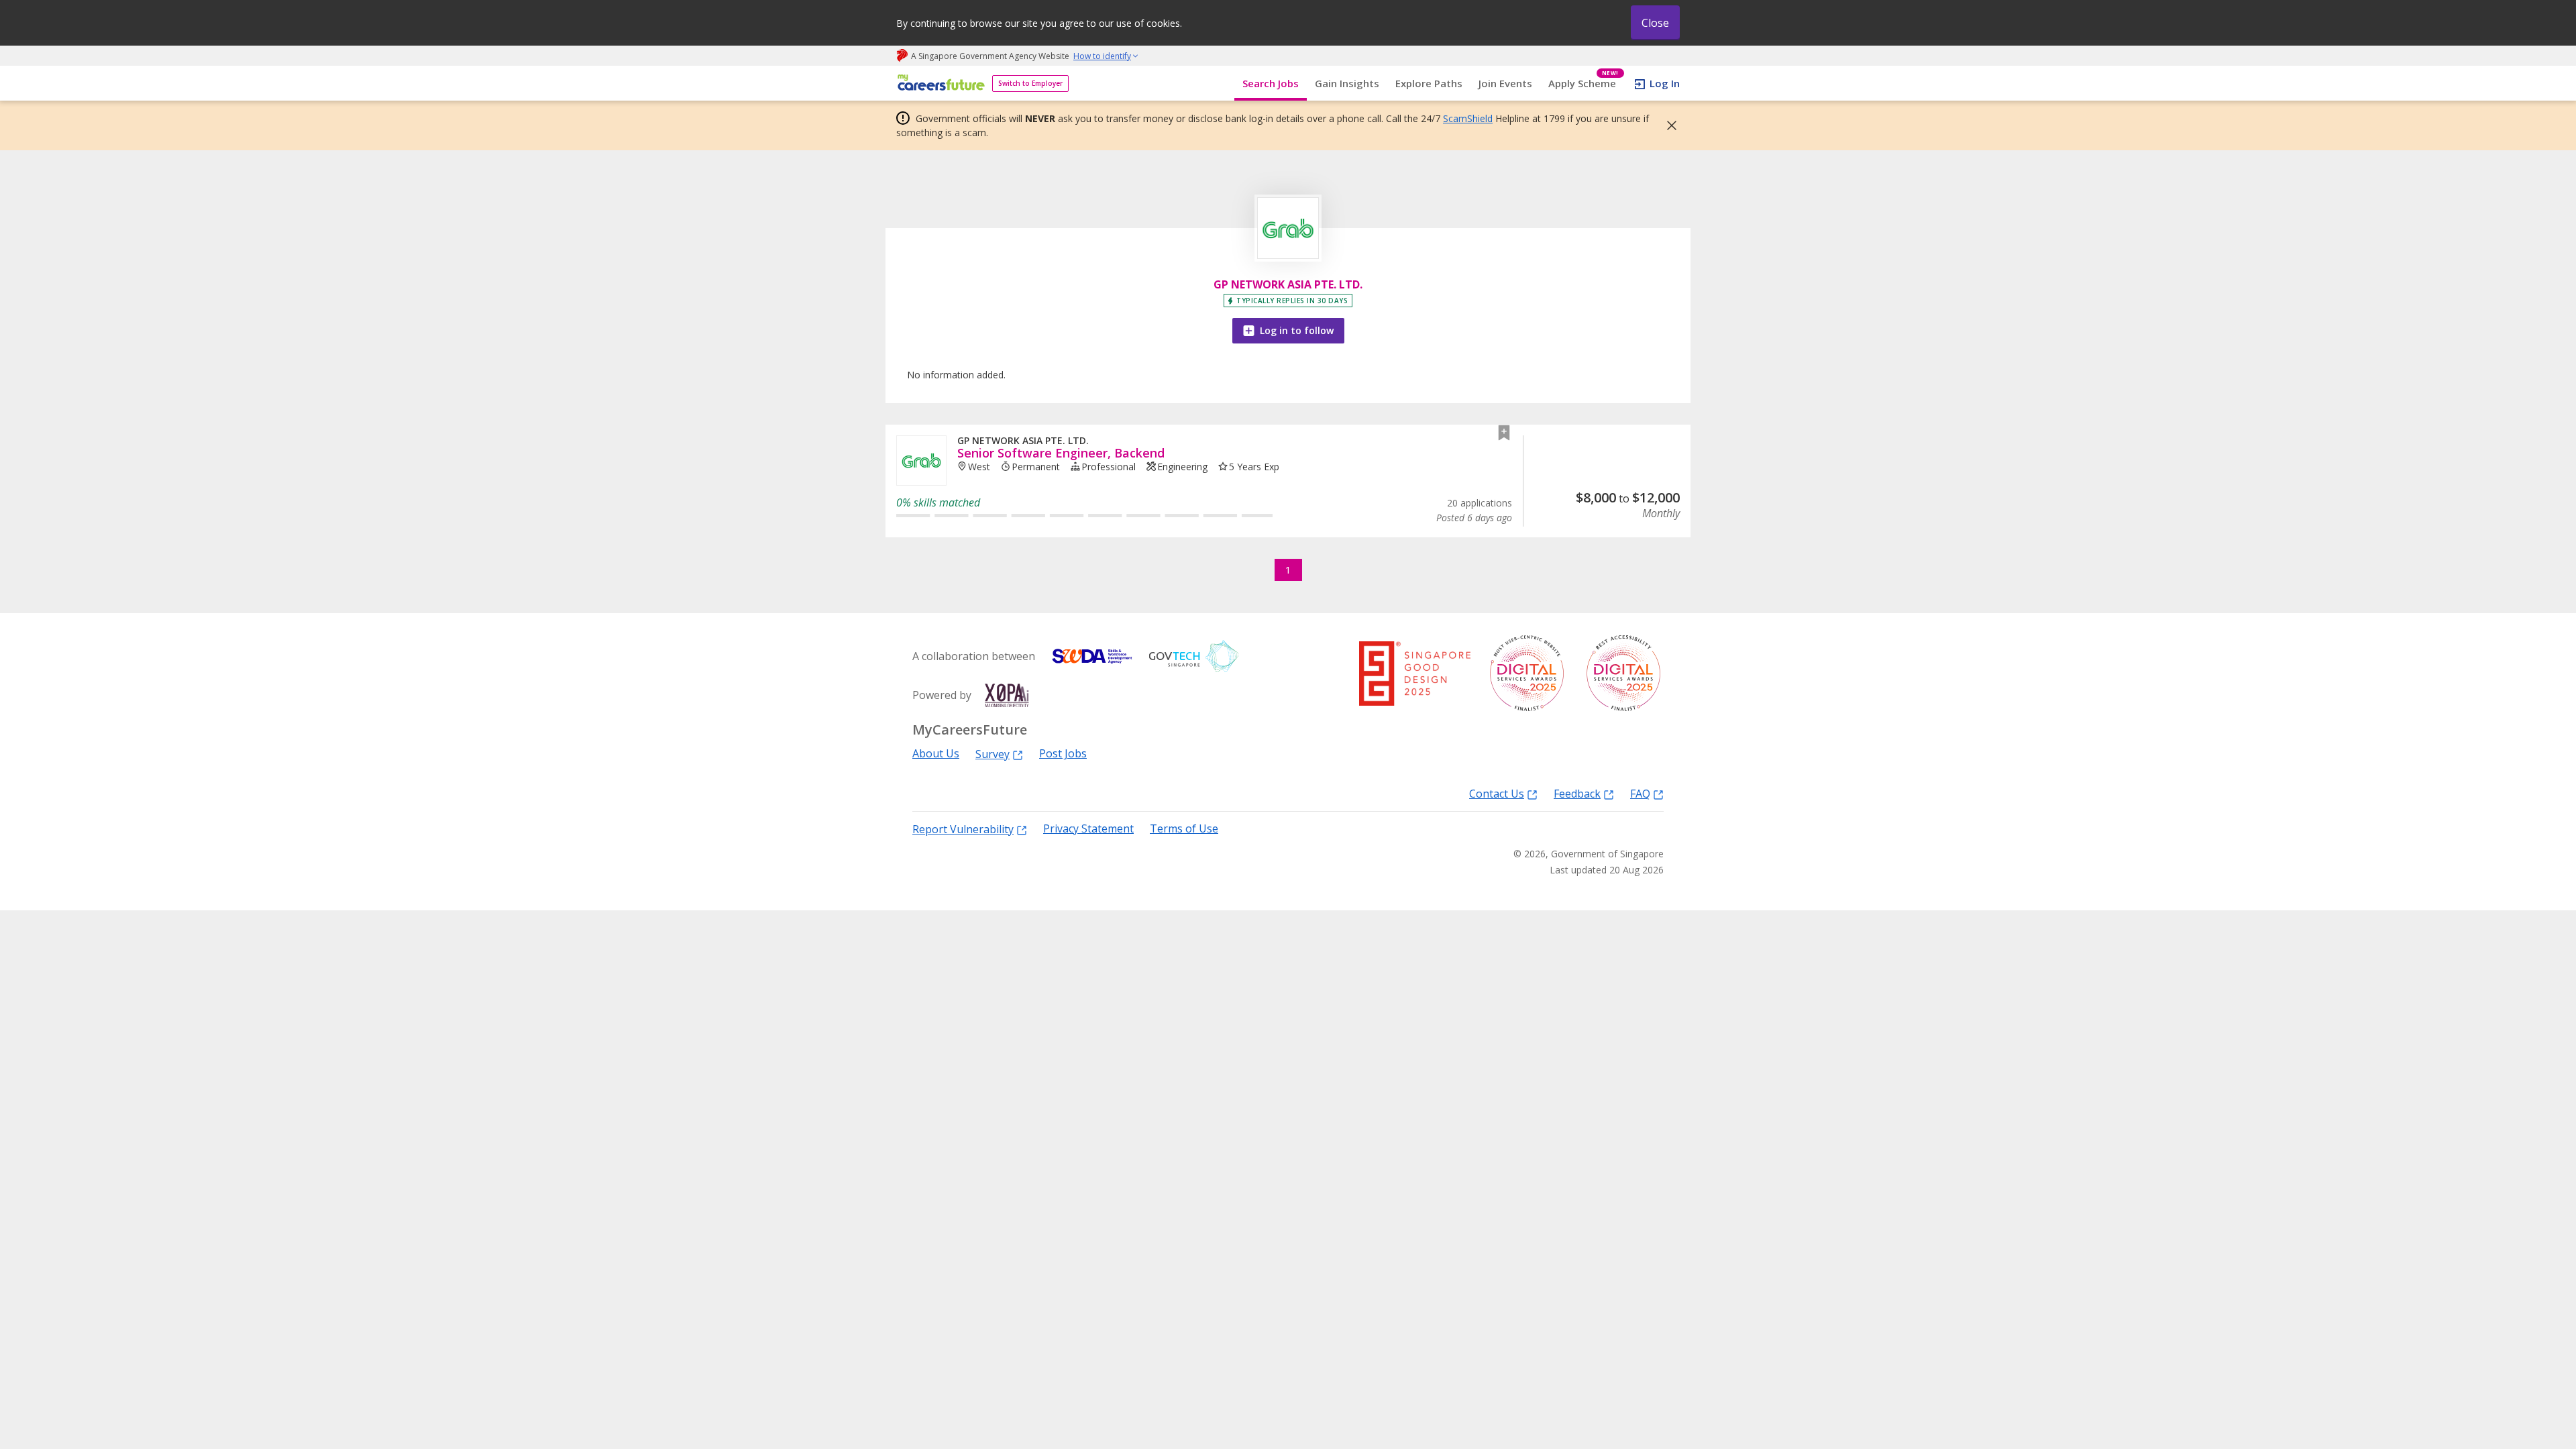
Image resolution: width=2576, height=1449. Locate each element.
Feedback (1577, 793)
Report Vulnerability (963, 829)
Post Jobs (1063, 754)
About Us (936, 754)
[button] (1668, 125)
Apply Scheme (1584, 84)
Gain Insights (1347, 83)
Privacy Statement (1088, 829)
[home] (939, 84)
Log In (1665, 83)
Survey (992, 754)
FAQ (1640, 793)
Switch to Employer (1030, 83)
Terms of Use (1184, 829)
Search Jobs (1271, 83)
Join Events (1505, 83)
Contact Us (1497, 793)
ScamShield (1468, 118)
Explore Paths (1429, 83)
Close (1655, 23)
